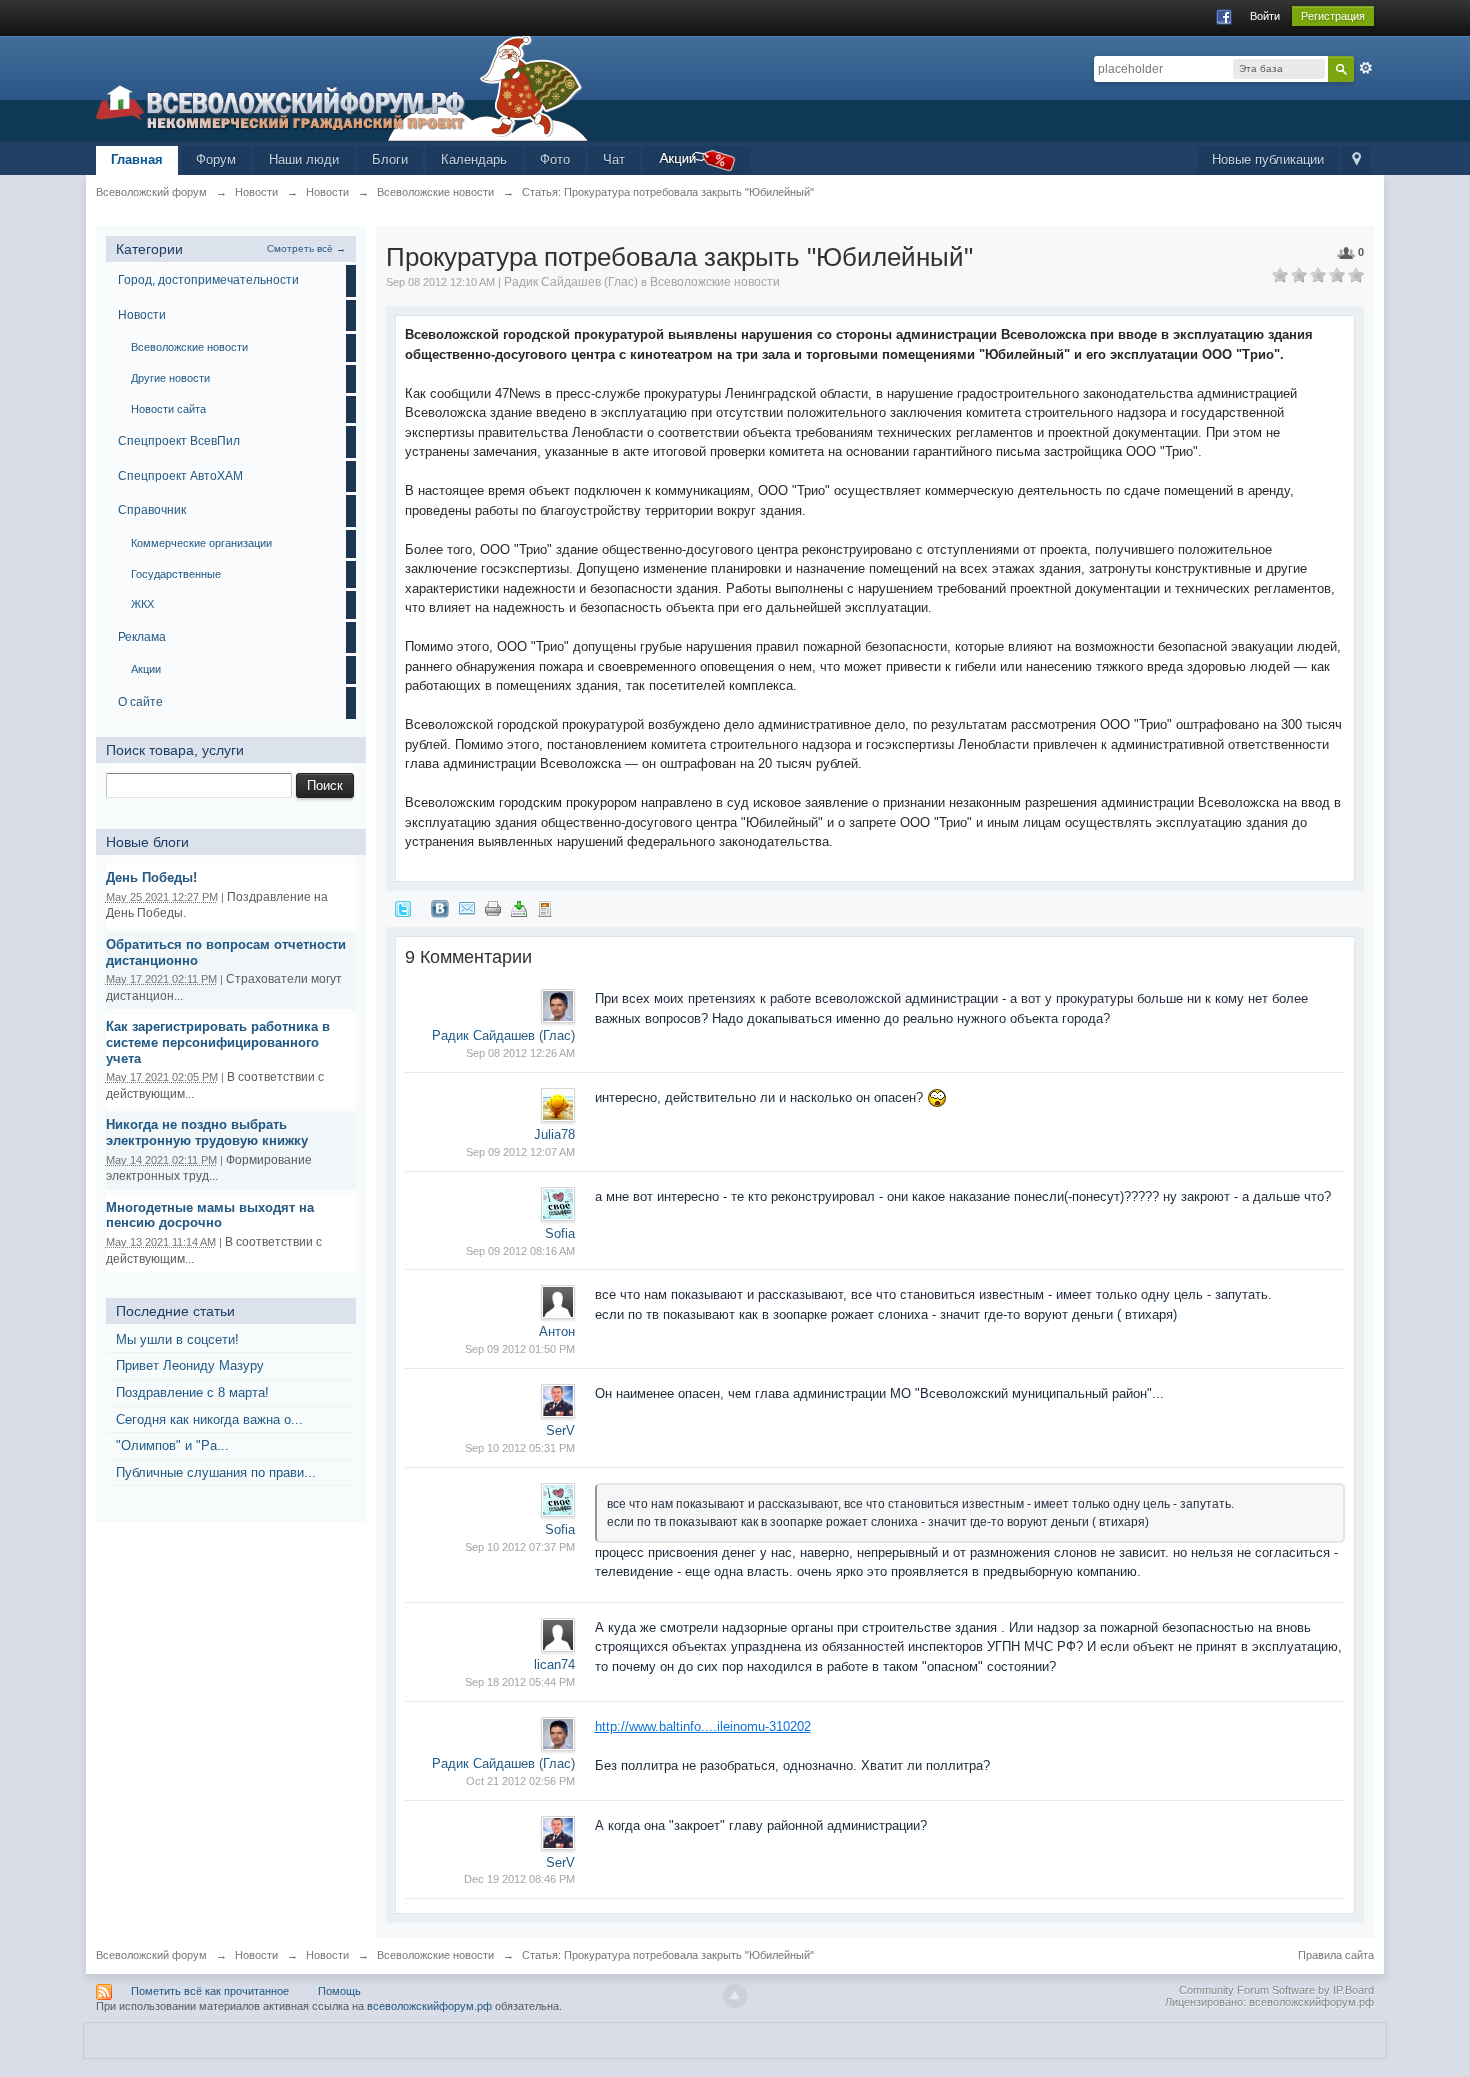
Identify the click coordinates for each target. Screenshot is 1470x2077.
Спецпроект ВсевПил (179, 441)
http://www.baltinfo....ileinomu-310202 (703, 1726)
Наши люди (304, 159)
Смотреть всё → (306, 248)
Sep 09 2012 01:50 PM (520, 1349)
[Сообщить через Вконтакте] (440, 907)
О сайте (140, 702)
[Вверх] (735, 1996)
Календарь (474, 159)
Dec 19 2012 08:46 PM (519, 1879)
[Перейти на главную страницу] (342, 87)
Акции (146, 669)
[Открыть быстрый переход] (1356, 160)
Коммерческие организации (201, 543)
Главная (137, 159)
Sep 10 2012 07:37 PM (520, 1547)
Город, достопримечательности (208, 280)
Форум (216, 159)
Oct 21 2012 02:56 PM (520, 1781)
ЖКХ (142, 604)
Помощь (339, 1991)
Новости (142, 315)
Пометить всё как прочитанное (210, 1991)
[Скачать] (519, 907)
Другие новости (170, 378)
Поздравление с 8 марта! (192, 1392)
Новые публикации (1268, 159)
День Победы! (151, 877)
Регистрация (1333, 16)
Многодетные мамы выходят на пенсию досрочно (210, 1215)
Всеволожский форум (151, 1955)
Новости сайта (168, 409)
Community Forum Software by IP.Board (1276, 1990)
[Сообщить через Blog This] (545, 907)
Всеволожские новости (189, 347)
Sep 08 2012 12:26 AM (520, 1053)
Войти (1265, 16)
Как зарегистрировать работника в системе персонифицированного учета (218, 1042)
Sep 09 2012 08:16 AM (520, 1251)
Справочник (152, 510)
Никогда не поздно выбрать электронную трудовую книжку (207, 1132)
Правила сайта (1336, 1955)
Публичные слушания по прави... (216, 1472)
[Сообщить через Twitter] (403, 907)
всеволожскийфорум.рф (429, 2006)
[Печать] (493, 907)
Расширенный (1366, 68)
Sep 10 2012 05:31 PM (520, 1448)
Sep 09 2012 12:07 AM (520, 1152)
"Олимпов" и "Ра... (172, 1445)
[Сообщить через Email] (467, 907)
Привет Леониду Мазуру (190, 1365)
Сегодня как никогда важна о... (209, 1419)
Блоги (390, 159)
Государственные (176, 574)
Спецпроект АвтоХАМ (180, 476)
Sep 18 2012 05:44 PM (520, 1682)
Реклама (142, 637)
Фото (555, 159)
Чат (614, 159)
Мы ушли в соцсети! (177, 1339)
